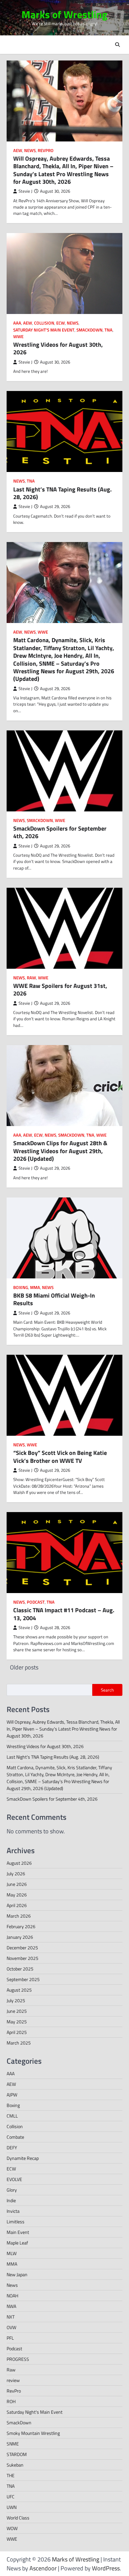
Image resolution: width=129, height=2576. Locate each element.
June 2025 (17, 2011)
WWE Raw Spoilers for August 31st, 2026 (60, 990)
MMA (35, 1288)
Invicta (13, 2211)
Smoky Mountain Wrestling (33, 2433)
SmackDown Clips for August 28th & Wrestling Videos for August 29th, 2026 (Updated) (60, 1151)
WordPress (106, 2568)
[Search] (117, 45)
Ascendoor (43, 2568)
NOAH (12, 2296)
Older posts (24, 1667)
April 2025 (17, 2032)
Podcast (36, 1602)
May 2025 (17, 2022)
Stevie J (25, 191)
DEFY (12, 2147)
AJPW (12, 2095)
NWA (11, 2306)
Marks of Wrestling (64, 14)
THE (11, 2475)
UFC (11, 2497)
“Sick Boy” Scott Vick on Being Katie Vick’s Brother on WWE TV (60, 1457)
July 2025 (16, 2000)
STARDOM (17, 2454)
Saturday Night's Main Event (44, 330)
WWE (18, 337)
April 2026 (17, 1905)
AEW (18, 151)
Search (107, 1690)
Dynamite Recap (23, 2158)
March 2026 (19, 1916)
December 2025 (22, 1948)
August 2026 (19, 1863)
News (30, 151)
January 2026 (20, 1937)
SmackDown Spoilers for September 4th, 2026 (60, 832)
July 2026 (16, 1873)
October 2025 (20, 1969)
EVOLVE (14, 2179)
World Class (18, 2518)
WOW (12, 2528)
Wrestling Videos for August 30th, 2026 (58, 348)
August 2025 (19, 1990)
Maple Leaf (17, 2243)
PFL (10, 2338)
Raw (31, 978)
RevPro (46, 151)
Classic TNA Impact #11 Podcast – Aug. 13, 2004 (64, 1614)
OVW (11, 2327)
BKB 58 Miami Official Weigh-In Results (54, 1299)
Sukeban (15, 2465)
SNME (13, 2444)
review (13, 2380)
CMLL (12, 2116)
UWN (12, 2507)
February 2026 (21, 1926)
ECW (61, 323)
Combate (15, 2137)
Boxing (21, 1288)
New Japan (17, 2274)
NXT (11, 2317)
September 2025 (23, 1979)
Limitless (16, 2222)
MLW (12, 2253)
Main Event (18, 2232)
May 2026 (17, 1895)
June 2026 (17, 1884)
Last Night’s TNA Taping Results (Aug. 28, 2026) (63, 493)
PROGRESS (18, 2359)
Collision (44, 323)
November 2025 (22, 1958)
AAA (17, 323)
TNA (108, 330)
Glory (12, 2190)
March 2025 (19, 2043)
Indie (11, 2200)
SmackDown (89, 330)
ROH (11, 2401)
